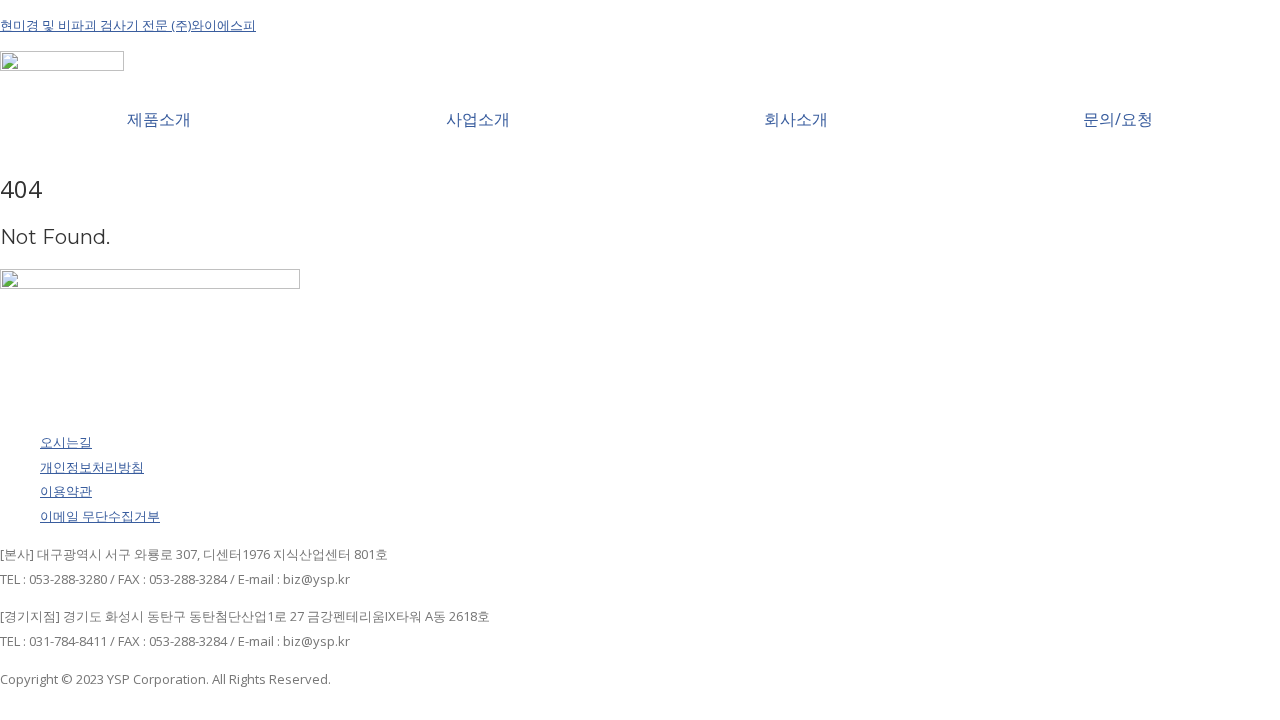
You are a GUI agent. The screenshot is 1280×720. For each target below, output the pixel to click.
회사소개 (796, 119)
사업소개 (478, 119)
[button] (159, 119)
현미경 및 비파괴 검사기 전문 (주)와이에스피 (128, 25)
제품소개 (159, 119)
